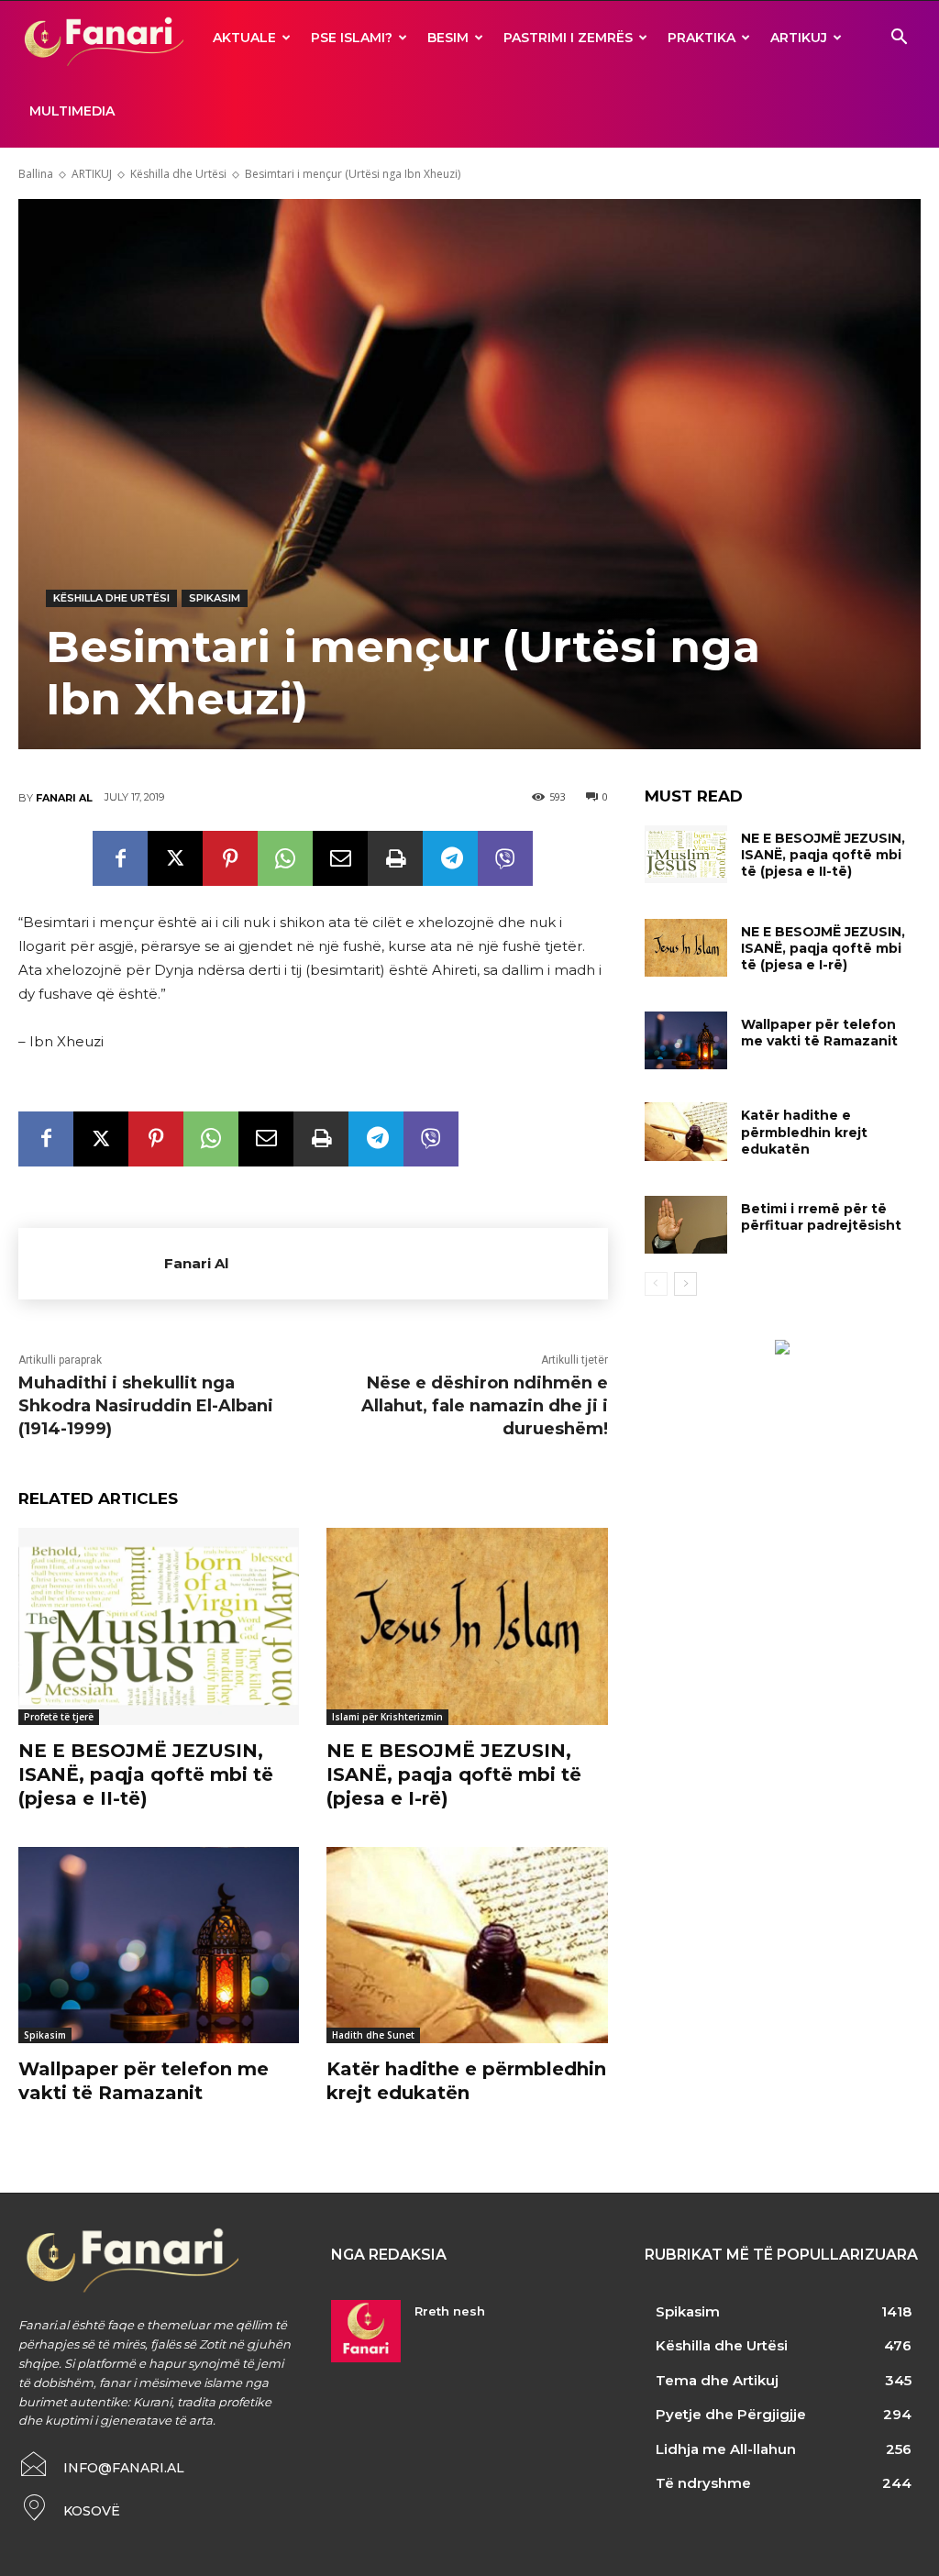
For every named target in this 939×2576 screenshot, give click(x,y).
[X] (175, 858)
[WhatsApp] (285, 858)
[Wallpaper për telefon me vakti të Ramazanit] (159, 1945)
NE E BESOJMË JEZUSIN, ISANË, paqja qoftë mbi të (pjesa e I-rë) (454, 1774)
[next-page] (685, 1284)
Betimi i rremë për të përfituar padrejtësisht (821, 1217)
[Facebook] (120, 858)
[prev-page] (656, 1284)
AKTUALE (244, 38)
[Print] (395, 858)
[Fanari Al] (91, 1264)
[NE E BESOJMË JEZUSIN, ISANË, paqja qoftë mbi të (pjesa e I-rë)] (467, 1626)
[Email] (340, 858)
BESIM (448, 38)
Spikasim (215, 598)
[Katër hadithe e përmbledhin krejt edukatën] (467, 1945)
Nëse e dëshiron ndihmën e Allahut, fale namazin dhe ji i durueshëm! (485, 1406)
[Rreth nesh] (365, 2331)
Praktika (701, 38)
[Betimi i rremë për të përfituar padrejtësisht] (686, 1225)
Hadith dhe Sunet (373, 2035)
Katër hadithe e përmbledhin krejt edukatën (804, 1132)
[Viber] (505, 858)
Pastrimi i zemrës (568, 38)
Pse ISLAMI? (352, 38)
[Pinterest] (230, 858)
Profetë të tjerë (59, 1717)
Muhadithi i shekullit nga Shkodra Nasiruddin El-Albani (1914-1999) (146, 1406)
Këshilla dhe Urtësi (178, 174)
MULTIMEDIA (72, 111)
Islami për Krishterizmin (387, 1717)
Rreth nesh (450, 2311)
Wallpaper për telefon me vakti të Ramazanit (819, 1033)
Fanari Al (64, 798)
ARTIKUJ (799, 38)
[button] (899, 39)
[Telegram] (450, 858)
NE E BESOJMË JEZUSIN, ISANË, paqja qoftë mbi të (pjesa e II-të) (146, 1774)
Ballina (36, 174)
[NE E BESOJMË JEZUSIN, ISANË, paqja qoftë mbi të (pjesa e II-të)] (159, 1626)
